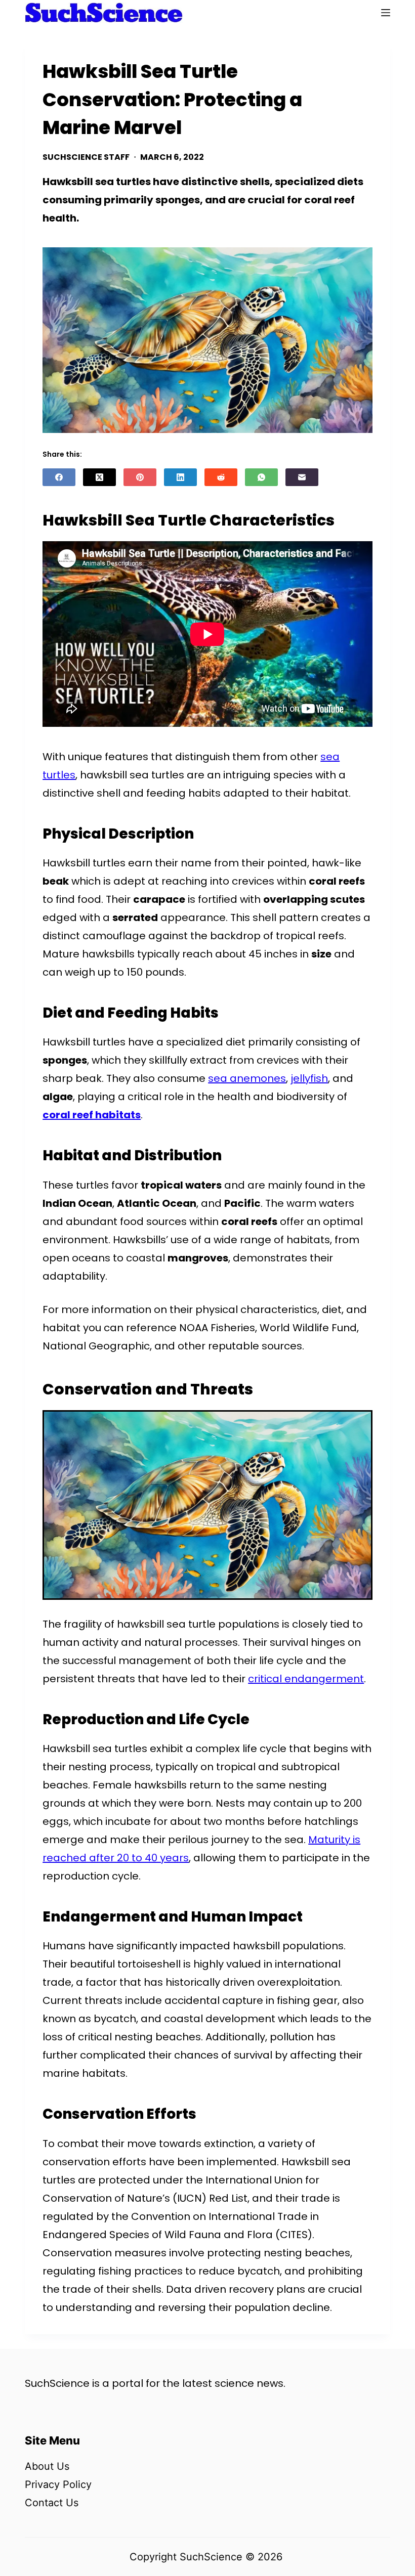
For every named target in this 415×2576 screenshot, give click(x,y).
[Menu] (386, 13)
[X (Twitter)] (99, 477)
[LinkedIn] (180, 477)
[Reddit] (221, 477)
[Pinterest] (140, 477)
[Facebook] (59, 477)
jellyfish (309, 1078)
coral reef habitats (92, 1115)
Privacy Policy (58, 2484)
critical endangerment (306, 1679)
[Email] (302, 477)
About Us (47, 2466)
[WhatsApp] (261, 477)
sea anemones (247, 1078)
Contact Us (52, 2503)
